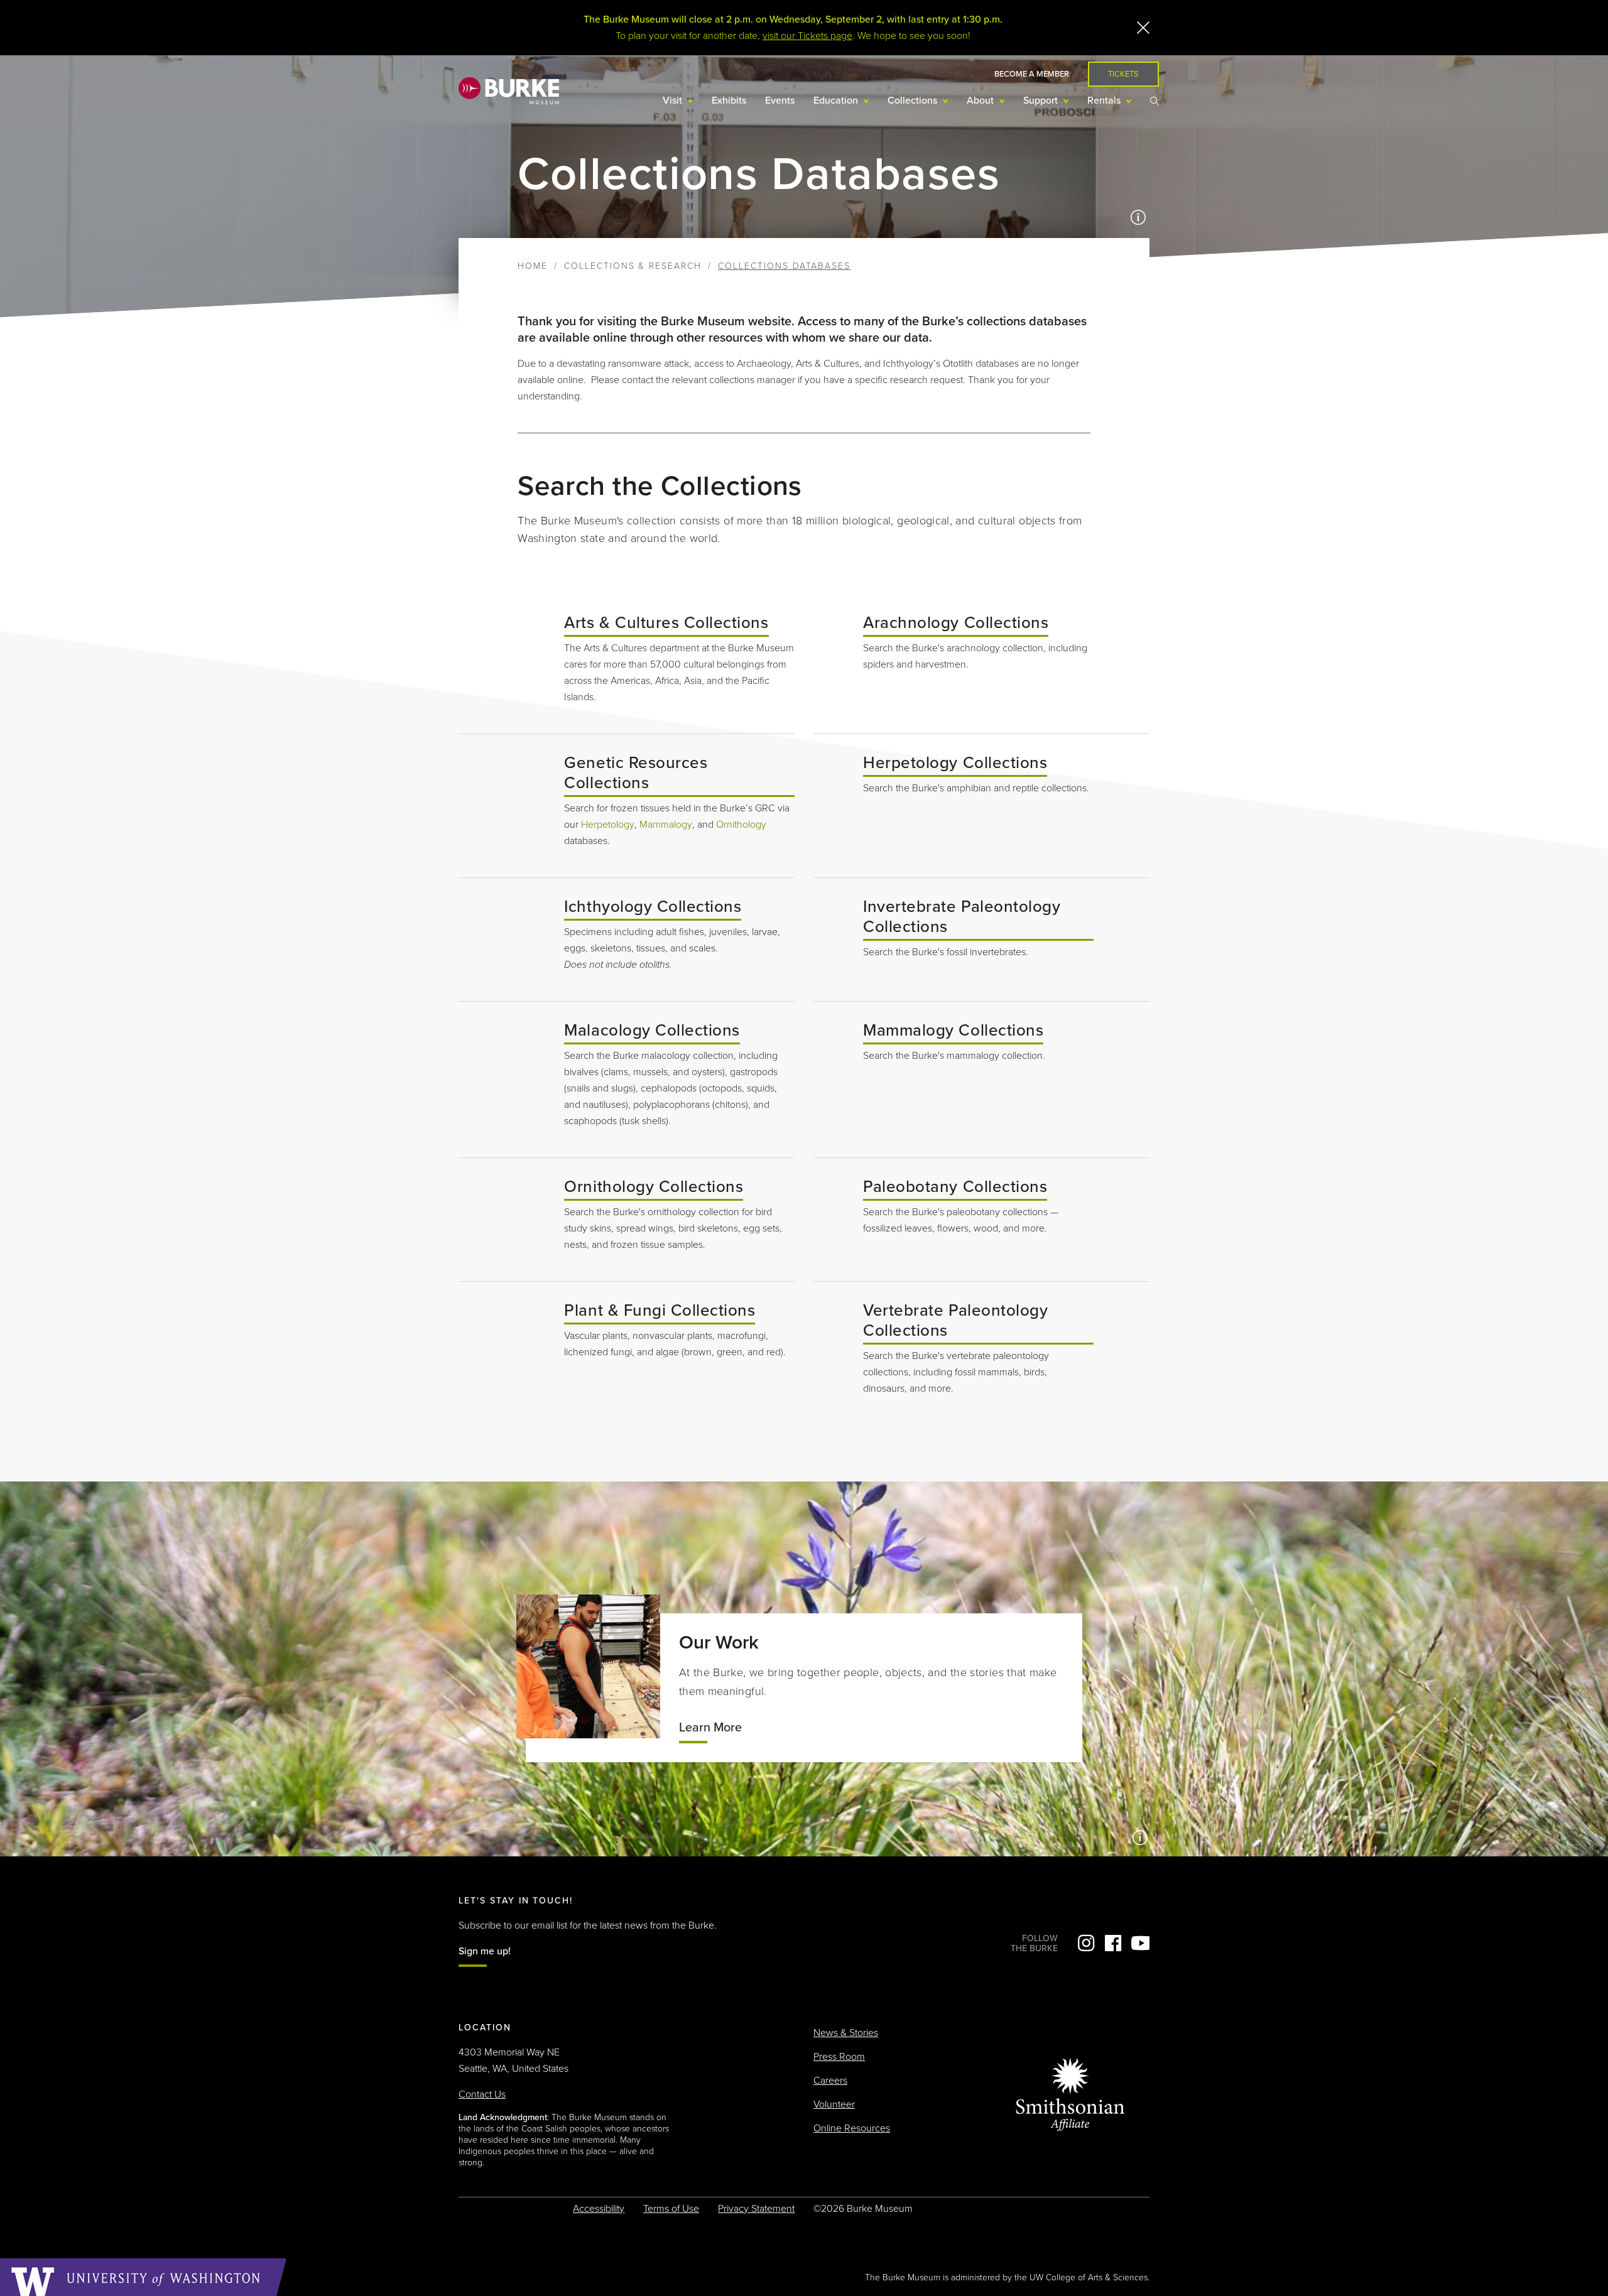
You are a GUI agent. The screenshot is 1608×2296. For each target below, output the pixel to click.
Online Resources (852, 2128)
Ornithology (741, 825)
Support (1042, 100)
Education (837, 100)
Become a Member (1032, 74)
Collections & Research (633, 266)
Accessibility (599, 2209)
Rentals (1105, 100)
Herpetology (608, 825)
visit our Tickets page (807, 36)
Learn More (710, 1728)
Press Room (839, 2057)
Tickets (1123, 74)
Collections (914, 100)
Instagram (1086, 1943)
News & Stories (846, 2033)
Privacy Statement (756, 2209)
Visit (674, 100)
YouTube (1140, 1943)
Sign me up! (485, 1951)
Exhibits (729, 100)
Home (533, 266)
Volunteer (834, 2104)
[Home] (509, 90)
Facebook (1113, 1943)
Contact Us (482, 2094)
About (981, 100)
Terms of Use (671, 2209)
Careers (830, 2081)
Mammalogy (666, 825)
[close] (1143, 28)
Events (780, 100)
